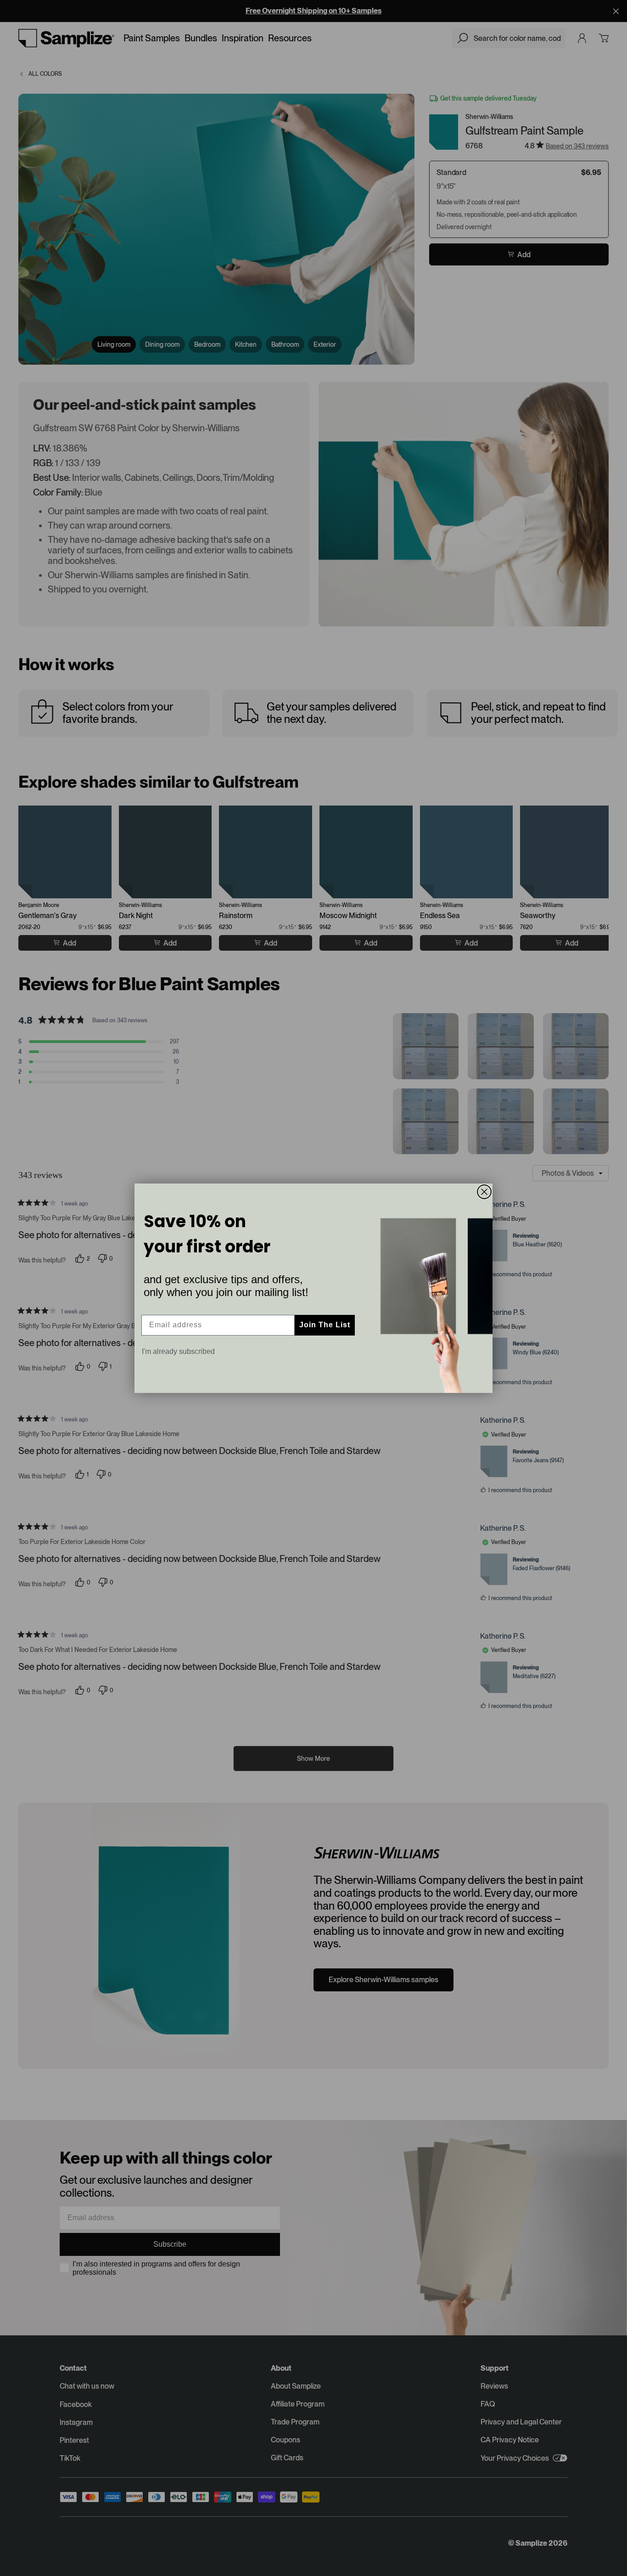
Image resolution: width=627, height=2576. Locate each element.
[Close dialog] (484, 1192)
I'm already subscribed (178, 1351)
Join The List (325, 1325)
